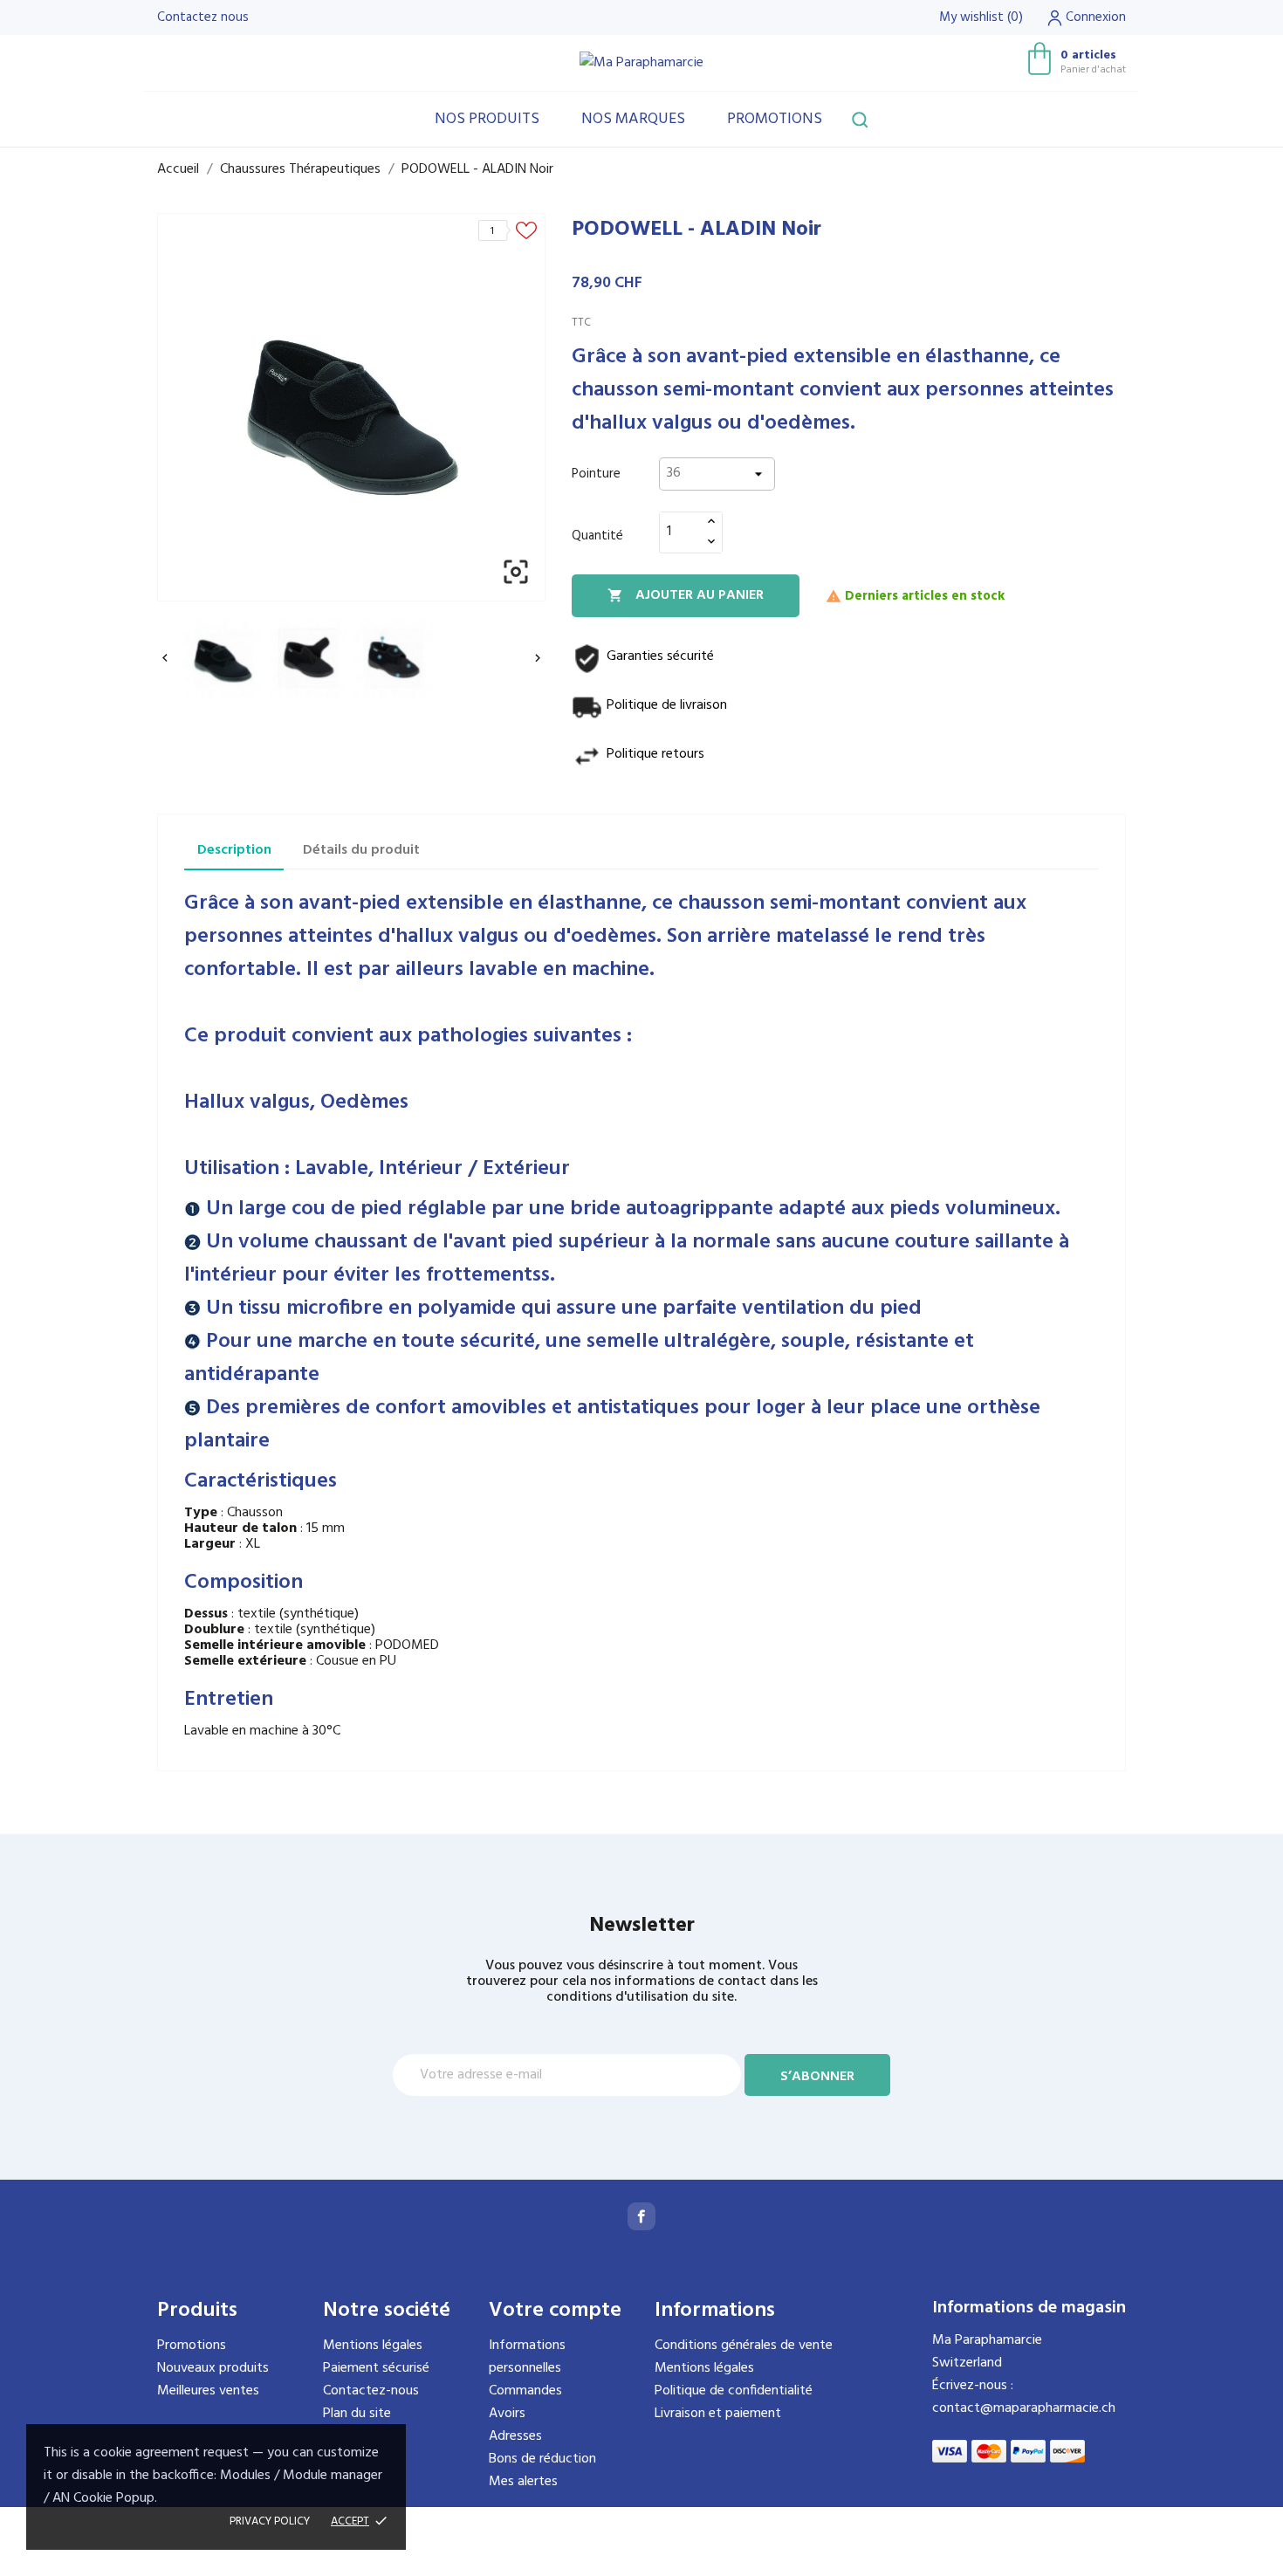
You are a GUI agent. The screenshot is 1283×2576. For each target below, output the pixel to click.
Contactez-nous (371, 2391)
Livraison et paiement (718, 2414)
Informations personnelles (527, 2357)
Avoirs (507, 2414)
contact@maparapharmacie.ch (1024, 2408)
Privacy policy (270, 2521)
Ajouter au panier (686, 595)
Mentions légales (373, 2346)
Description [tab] (234, 850)
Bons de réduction (542, 2459)
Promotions (775, 119)
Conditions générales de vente (744, 2346)
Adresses (515, 2436)
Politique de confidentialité (734, 2391)
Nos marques (633, 119)
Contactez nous (203, 17)
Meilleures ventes (208, 2391)
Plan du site (357, 2414)
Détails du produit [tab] (361, 850)
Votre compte (555, 2311)
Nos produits (487, 119)
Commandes (525, 2391)
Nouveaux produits (213, 2368)
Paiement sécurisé (376, 2368)
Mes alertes (523, 2482)
